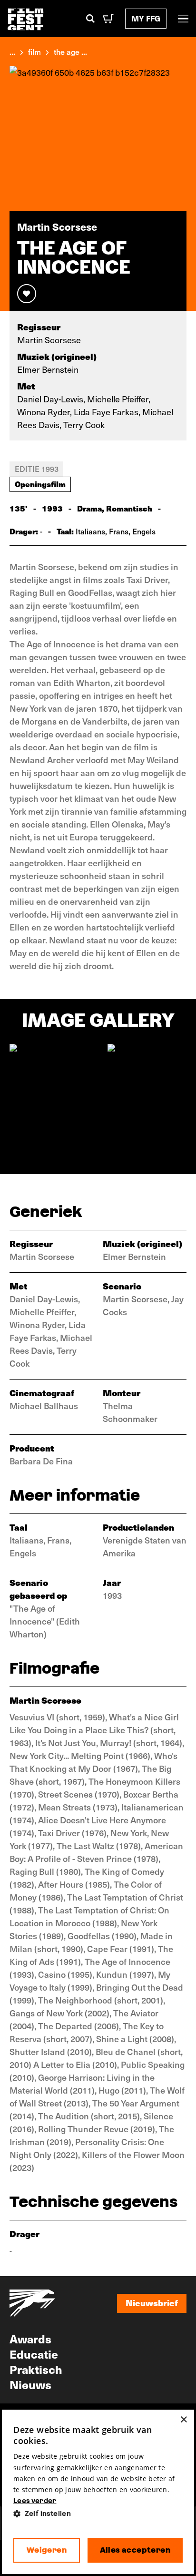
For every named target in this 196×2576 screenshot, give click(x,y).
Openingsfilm (40, 484)
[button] (98, 2514)
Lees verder (35, 2501)
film (34, 51)
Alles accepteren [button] (135, 2550)
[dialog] (98, 2492)
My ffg (146, 18)
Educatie (34, 2354)
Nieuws (30, 2384)
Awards (30, 2339)
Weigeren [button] (47, 2550)
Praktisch (36, 2369)
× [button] (183, 2420)
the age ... (70, 51)
